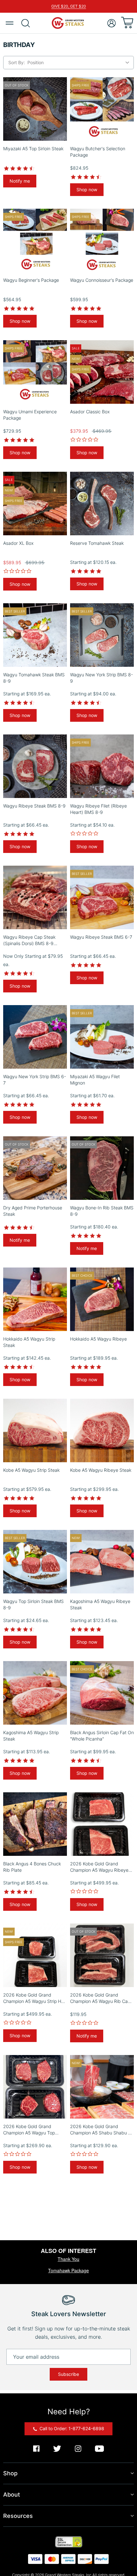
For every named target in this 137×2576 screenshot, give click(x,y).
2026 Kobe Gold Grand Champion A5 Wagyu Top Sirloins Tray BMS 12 (29, 2130)
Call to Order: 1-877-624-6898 (71, 2428)
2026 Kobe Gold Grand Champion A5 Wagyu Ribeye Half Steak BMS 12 (99, 1867)
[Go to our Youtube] (99, 2449)
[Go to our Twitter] (57, 2449)
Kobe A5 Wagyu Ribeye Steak (101, 1470)
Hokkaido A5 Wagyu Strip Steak (29, 1342)
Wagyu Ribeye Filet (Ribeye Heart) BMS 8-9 (98, 809)
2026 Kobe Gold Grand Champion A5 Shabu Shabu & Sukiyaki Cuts (101, 2130)
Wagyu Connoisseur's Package (102, 280)
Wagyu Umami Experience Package (30, 415)
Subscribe (68, 2374)
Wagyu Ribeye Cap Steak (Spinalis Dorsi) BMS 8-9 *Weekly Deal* (29, 940)
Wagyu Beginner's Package (31, 280)
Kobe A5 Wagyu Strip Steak (31, 1470)
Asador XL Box (18, 543)
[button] (112, 23)
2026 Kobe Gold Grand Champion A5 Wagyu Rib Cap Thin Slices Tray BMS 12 (100, 1998)
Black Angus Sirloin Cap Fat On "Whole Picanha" (102, 1736)
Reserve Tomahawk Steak (97, 543)
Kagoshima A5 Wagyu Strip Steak (31, 1736)
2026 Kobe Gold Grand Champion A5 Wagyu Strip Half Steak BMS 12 (35, 1998)
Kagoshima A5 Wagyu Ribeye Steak (100, 1604)
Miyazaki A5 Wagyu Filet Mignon (95, 1080)
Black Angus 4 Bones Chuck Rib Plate (32, 1867)
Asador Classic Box (90, 412)
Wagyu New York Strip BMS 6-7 (35, 1080)
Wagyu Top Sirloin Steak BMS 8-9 (33, 1604)
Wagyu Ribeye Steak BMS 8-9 (34, 806)
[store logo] (68, 23)
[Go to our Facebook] (36, 2449)
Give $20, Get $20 (69, 6)
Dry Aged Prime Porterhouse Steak (33, 1211)
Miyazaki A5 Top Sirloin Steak (33, 149)
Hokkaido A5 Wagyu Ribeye (98, 1339)
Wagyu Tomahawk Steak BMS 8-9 (34, 678)
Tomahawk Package (68, 2270)
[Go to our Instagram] (78, 2449)
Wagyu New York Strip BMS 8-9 (101, 678)
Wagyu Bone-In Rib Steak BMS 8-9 (102, 1211)
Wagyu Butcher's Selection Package (98, 152)
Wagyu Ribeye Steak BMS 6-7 (101, 937)
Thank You (68, 2259)
